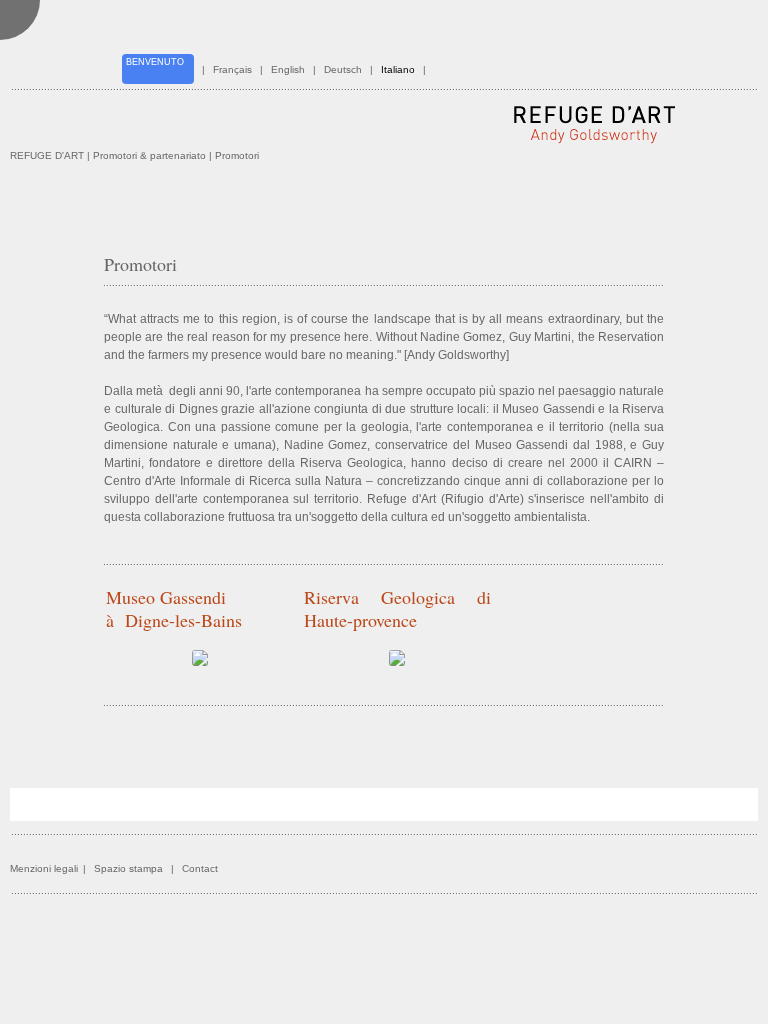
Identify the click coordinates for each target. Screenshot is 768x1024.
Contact (200, 868)
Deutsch (343, 69)
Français (232, 69)
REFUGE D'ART (47, 155)
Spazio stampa (128, 868)
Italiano (398, 69)
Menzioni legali (44, 868)
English (288, 69)
